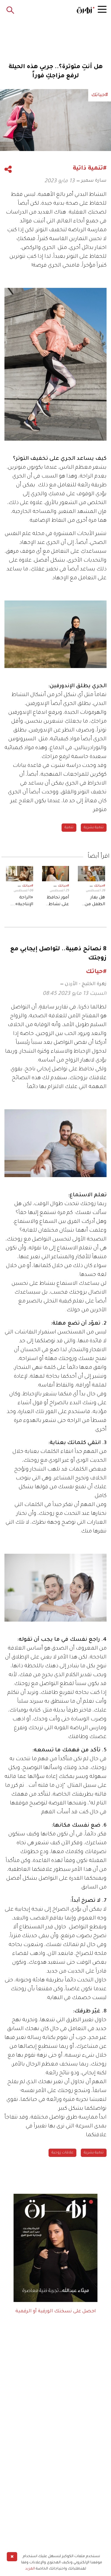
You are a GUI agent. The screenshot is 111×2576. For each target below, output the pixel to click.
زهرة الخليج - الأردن (86, 984)
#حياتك (100, 886)
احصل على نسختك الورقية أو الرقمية (56, 2311)
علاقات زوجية (62, 2153)
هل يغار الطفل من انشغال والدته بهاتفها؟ (95, 902)
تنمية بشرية (94, 828)
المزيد (30, 2569)
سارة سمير (94, 181)
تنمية (69, 828)
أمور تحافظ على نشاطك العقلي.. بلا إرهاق (57, 902)
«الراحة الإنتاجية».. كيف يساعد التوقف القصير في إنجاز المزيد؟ (22, 902)
